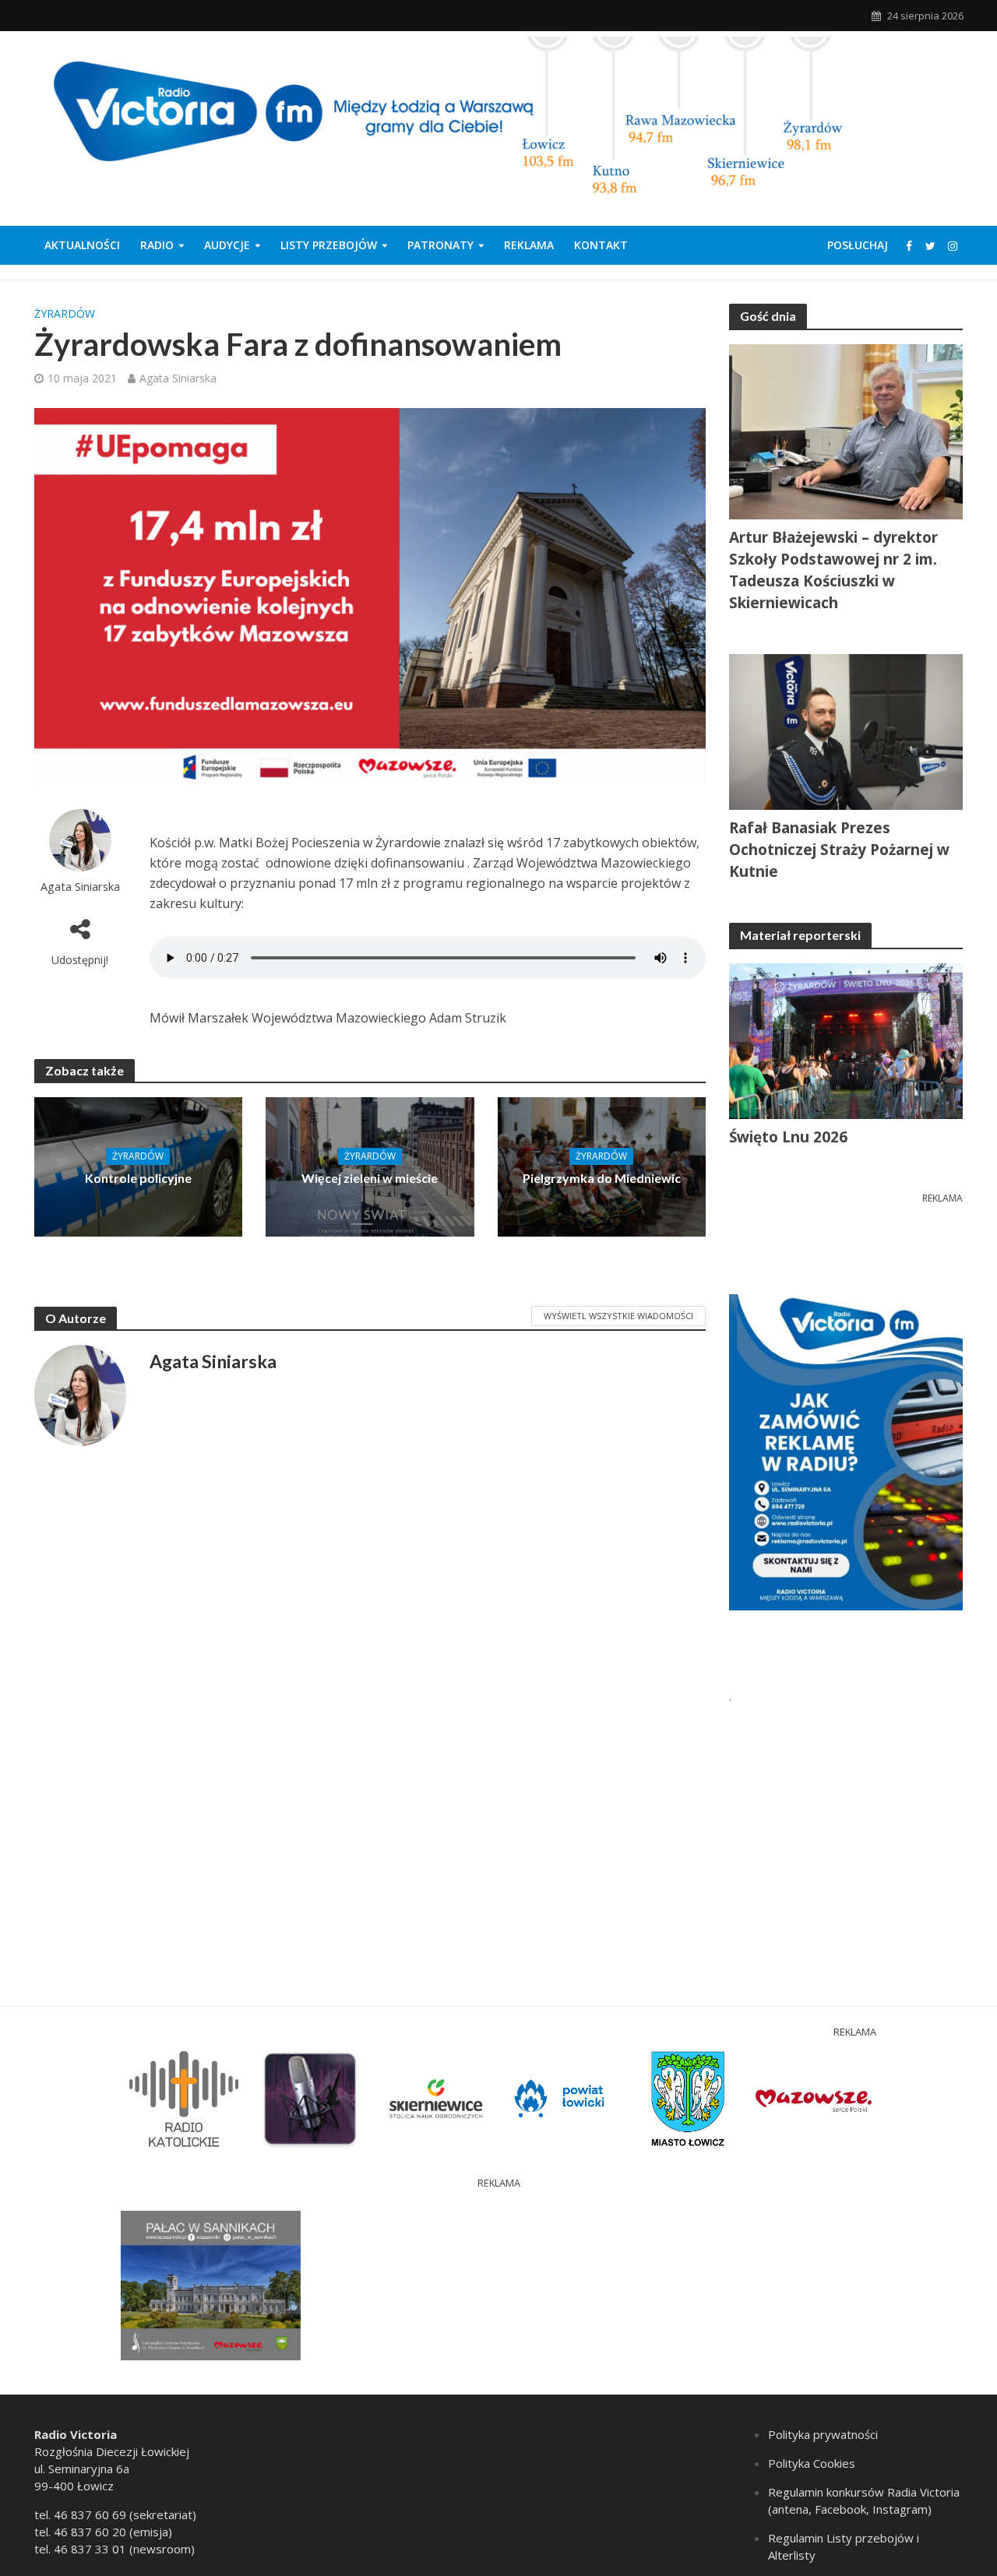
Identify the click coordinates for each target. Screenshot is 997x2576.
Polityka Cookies (812, 2463)
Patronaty (440, 245)
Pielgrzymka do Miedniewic (602, 1178)
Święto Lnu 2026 (788, 1137)
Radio (157, 245)
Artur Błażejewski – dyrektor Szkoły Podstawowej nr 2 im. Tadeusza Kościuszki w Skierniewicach (833, 570)
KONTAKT (601, 245)
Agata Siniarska (178, 378)
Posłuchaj (858, 245)
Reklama (529, 245)
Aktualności (82, 245)
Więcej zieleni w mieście (370, 1178)
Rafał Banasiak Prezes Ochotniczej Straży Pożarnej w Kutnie (839, 850)
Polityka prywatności (823, 2434)
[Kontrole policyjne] (139, 1166)
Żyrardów (65, 313)
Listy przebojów (329, 245)
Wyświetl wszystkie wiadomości (618, 1316)
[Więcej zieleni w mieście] (370, 1166)
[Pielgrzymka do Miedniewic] (602, 1166)
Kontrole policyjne (138, 1178)
